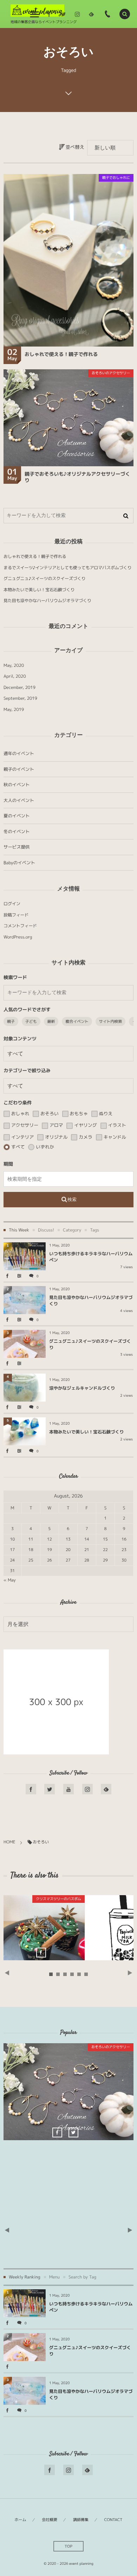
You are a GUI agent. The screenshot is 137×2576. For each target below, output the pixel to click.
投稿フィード (16, 915)
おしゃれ (19, 1114)
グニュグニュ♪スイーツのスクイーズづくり (45, 578)
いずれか (44, 1147)
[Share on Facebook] (49, 14)
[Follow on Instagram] (87, 1789)
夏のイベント (17, 816)
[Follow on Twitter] (63, 14)
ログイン (12, 904)
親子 (11, 1021)
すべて (17, 1147)
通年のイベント (19, 753)
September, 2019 (20, 698)
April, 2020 (15, 676)
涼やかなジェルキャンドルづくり (82, 1388)
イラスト (116, 1125)
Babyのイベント (19, 863)
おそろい (49, 1114)
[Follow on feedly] (91, 14)
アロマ (56, 1125)
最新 (51, 1021)
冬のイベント (17, 832)
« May (10, 1580)
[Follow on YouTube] (68, 1789)
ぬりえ (105, 1114)
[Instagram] (77, 14)
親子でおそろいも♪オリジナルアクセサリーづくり (77, 477)
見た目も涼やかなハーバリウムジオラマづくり (47, 601)
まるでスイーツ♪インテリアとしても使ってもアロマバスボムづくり (67, 568)
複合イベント (77, 1021)
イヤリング (85, 1125)
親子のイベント (19, 769)
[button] (125, 14)
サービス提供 (17, 847)
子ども (31, 1021)
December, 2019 (19, 687)
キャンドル (114, 1137)
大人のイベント (19, 800)
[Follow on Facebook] (31, 1789)
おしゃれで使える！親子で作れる (61, 354)
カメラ (85, 1137)
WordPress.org (18, 937)
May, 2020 (14, 665)
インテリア (22, 1137)
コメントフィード (20, 926)
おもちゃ (78, 1114)
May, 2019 (14, 709)
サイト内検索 (110, 1021)
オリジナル (56, 1137)
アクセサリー (24, 1125)
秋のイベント (17, 785)
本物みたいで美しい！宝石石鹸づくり (39, 590)
